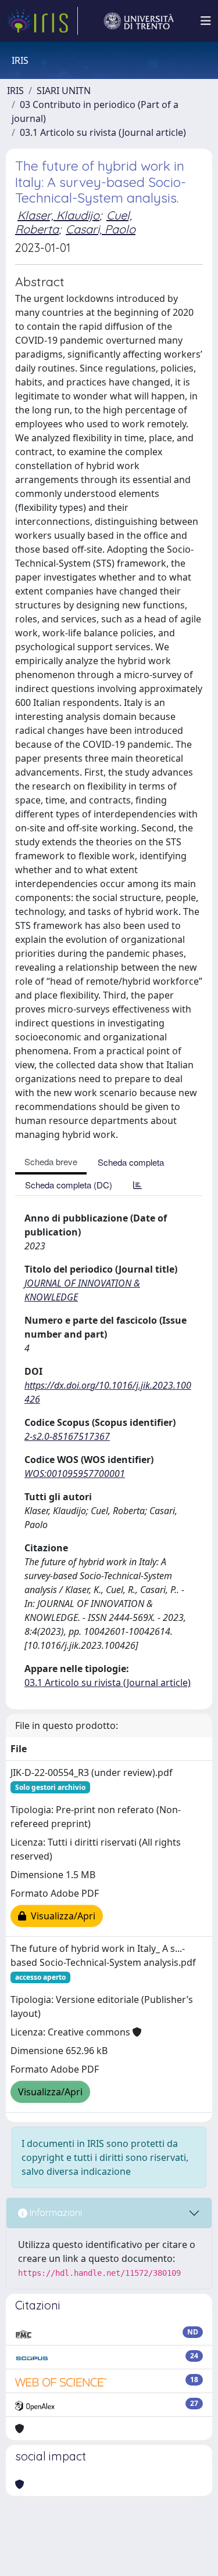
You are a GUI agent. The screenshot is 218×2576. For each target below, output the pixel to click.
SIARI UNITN (64, 91)
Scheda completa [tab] (131, 1162)
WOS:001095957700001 (75, 1473)
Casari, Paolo (101, 229)
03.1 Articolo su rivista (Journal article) (103, 132)
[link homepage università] (139, 21)
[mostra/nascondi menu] (206, 21)
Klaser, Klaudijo (58, 215)
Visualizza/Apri (61, 1916)
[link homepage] (42, 21)
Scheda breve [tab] (51, 1161)
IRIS (15, 91)
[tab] (137, 1185)
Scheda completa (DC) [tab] (69, 1185)
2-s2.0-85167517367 (67, 1436)
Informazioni (55, 2213)
